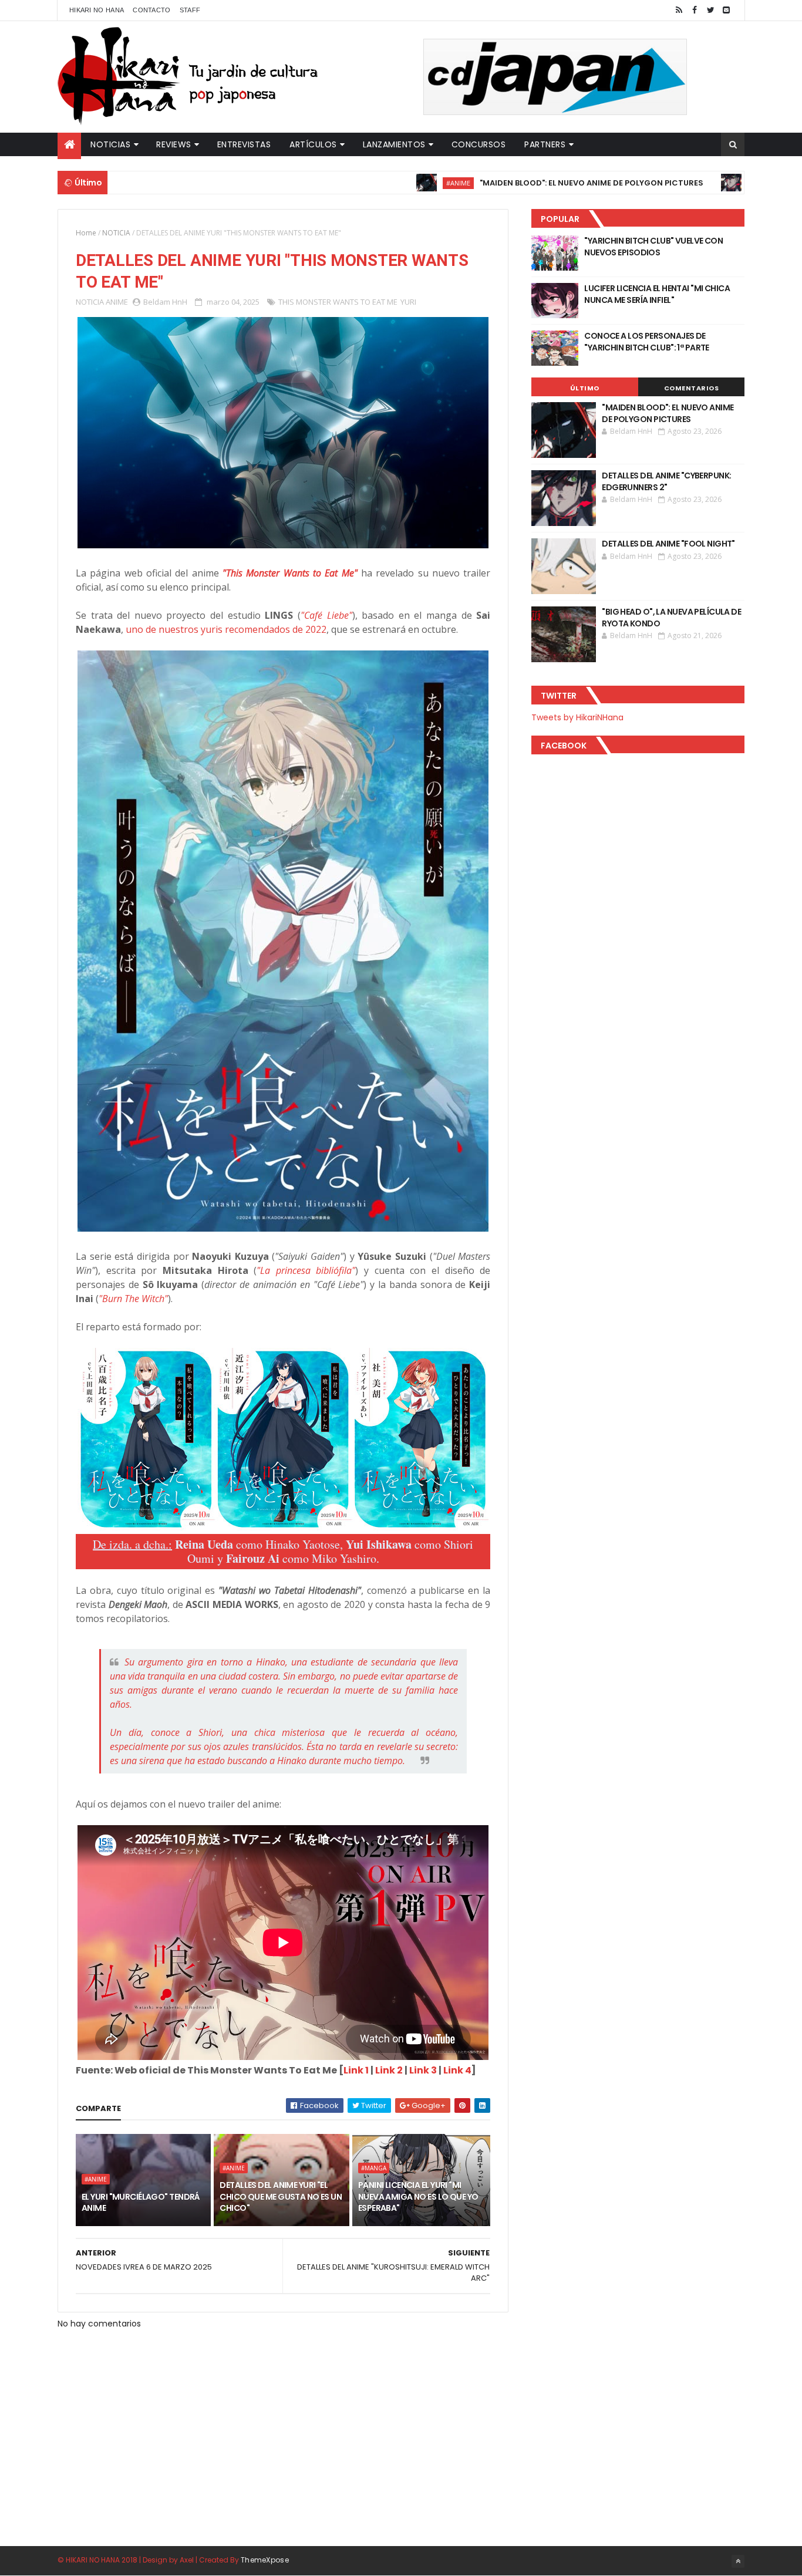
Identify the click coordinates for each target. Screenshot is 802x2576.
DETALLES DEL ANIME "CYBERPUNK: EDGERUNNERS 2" (666, 481)
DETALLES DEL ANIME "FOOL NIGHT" (668, 544)
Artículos (313, 144)
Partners (545, 144)
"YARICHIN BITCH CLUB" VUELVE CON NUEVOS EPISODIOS (653, 247)
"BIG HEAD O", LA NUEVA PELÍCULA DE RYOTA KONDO (671, 618)
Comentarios (692, 388)
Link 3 (423, 2070)
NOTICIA (116, 233)
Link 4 (457, 2070)
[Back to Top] (738, 2561)
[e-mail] (726, 10)
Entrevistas (244, 144)
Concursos (479, 144)
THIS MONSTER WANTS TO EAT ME (338, 302)
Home (86, 233)
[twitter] (710, 10)
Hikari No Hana (97, 10)
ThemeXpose (265, 2560)
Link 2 (389, 2070)
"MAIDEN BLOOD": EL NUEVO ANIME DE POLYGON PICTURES (513, 183)
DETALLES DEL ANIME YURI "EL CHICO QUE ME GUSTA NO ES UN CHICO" (281, 2196)
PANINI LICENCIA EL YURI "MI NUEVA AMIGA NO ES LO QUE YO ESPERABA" (418, 2196)
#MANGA (374, 2168)
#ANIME (380, 183)
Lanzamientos (394, 144)
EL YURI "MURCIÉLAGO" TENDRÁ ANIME (141, 2203)
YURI (408, 302)
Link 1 (356, 2070)
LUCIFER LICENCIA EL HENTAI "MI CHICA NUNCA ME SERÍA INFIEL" (657, 294)
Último (585, 388)
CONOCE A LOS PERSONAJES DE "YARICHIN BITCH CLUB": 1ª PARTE (647, 342)
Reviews (174, 144)
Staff (190, 10)
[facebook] (695, 10)
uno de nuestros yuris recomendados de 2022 (226, 629)
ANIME (117, 302)
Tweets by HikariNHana (577, 717)
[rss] (679, 10)
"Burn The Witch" (133, 1299)
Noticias (110, 144)
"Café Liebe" (326, 615)
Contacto (151, 10)
